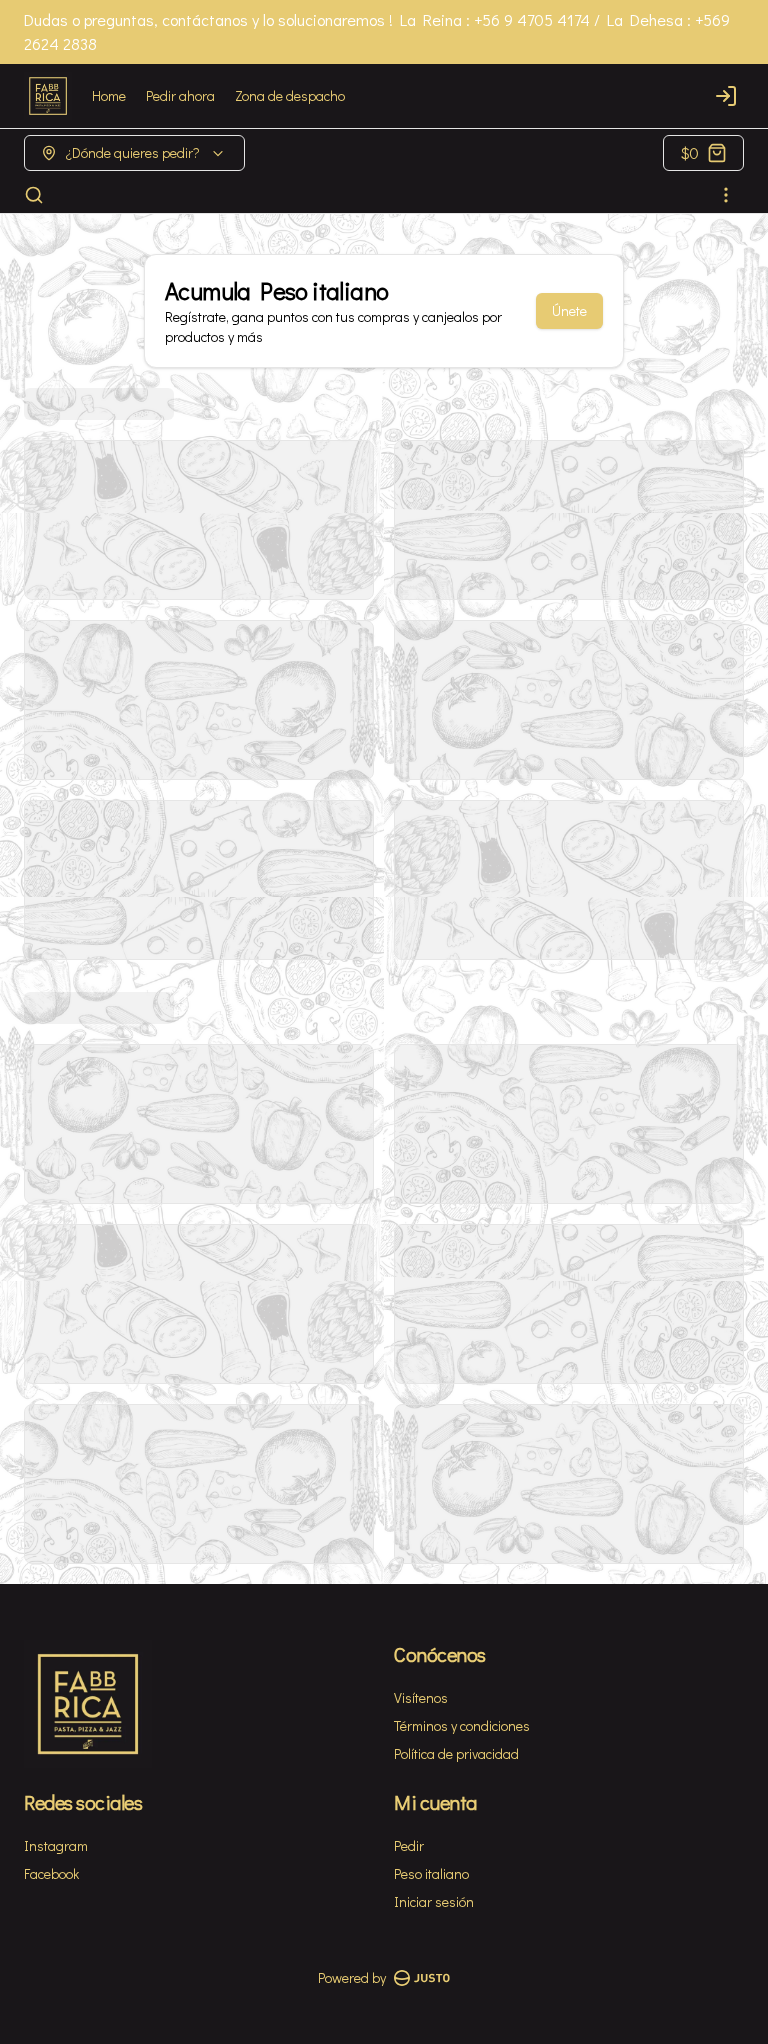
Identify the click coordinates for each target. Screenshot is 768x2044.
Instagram (56, 1845)
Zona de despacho (290, 95)
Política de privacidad (456, 1753)
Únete (569, 310)
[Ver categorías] (726, 195)
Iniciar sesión (434, 1901)
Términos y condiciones (462, 1725)
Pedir (409, 1845)
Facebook (51, 1873)
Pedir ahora (180, 95)
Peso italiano (431, 1873)
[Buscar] (34, 195)
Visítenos (421, 1697)
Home (109, 95)
